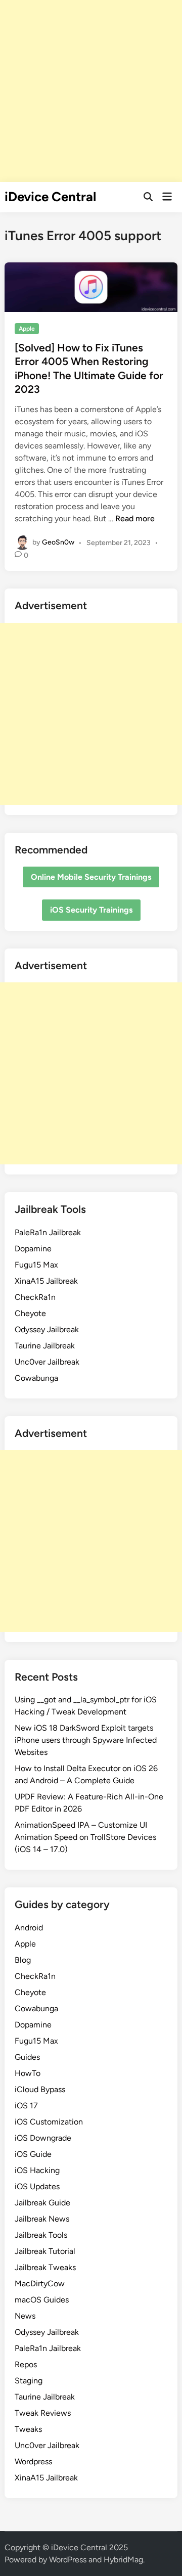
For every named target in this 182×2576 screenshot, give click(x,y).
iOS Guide (33, 2154)
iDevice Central (50, 197)
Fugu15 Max (36, 1265)
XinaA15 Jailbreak (46, 1281)
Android (29, 1928)
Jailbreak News (42, 2219)
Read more (135, 518)
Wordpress (33, 2461)
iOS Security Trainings (91, 910)
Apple (27, 329)
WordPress (68, 2560)
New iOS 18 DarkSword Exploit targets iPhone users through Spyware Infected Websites (86, 1740)
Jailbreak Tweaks (45, 2267)
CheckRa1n (35, 1297)
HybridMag (123, 2560)
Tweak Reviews (43, 2413)
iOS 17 (26, 2106)
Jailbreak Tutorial (45, 2251)
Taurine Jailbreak (45, 1346)
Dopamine (33, 1249)
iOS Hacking (37, 2170)
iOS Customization (49, 2122)
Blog (23, 1960)
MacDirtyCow (40, 2284)
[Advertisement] (91, 91)
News (25, 2316)
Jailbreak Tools (41, 2235)
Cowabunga (36, 1378)
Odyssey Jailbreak (47, 1329)
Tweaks (28, 2429)
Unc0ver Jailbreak (47, 1362)
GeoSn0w (58, 542)
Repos (26, 2364)
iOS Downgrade (43, 2138)
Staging (29, 2381)
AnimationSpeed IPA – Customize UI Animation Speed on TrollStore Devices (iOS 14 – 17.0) (85, 1837)
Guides (27, 2057)
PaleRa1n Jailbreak (48, 1232)
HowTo (28, 2073)
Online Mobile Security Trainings (91, 877)
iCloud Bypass (40, 2089)
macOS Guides (42, 2300)
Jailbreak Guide (42, 2203)
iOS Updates (37, 2186)
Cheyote (30, 1313)
